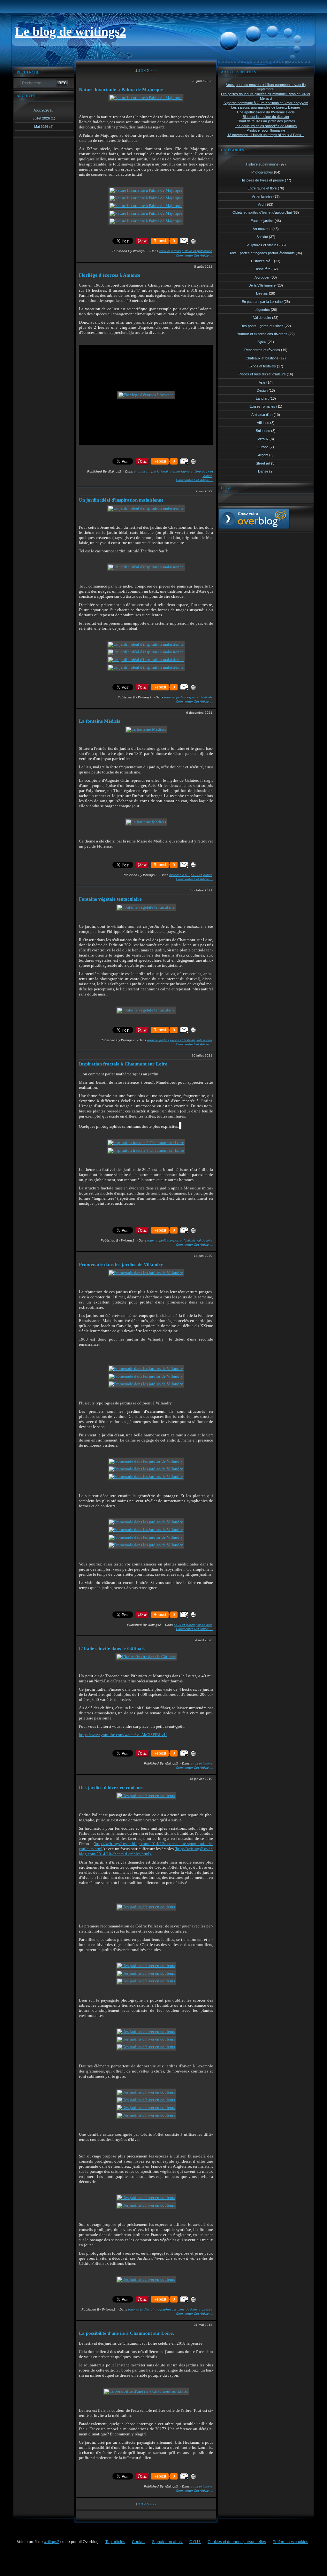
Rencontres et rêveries (262, 350)
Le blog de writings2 (71, 31)
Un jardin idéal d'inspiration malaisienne (121, 500)
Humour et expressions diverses (262, 334)
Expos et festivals (200, 697)
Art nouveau (262, 229)
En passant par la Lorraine (153, 471)
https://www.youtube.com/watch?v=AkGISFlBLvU (123, 1735)
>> (155, 70)
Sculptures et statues (262, 245)
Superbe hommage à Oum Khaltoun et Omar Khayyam (266, 103)
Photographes (161, 2309)
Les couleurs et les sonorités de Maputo (266, 126)
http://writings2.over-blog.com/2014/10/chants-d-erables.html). (146, 1851)
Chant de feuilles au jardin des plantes (266, 121)
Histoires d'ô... (179, 875)
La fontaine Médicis (99, 721)
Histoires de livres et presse (192, 2309)
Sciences (263, 431)
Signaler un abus (167, 2542)
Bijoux (262, 342)
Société (262, 237)
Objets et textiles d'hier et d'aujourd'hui (262, 212)
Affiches (263, 423)
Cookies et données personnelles (237, 2542)
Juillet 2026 (42, 118)
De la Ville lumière (262, 285)
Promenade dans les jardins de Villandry (121, 1265)
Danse (263, 471)
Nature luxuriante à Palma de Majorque (121, 89)
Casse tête (262, 269)
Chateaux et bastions (262, 358)
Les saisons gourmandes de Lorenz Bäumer (266, 107)
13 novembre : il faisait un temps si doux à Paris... (266, 135)
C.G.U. (195, 2542)
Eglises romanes (262, 406)
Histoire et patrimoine (197, 251)
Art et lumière (262, 196)
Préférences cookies (290, 2542)
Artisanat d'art (262, 415)
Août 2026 (42, 110)
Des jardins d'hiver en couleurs (111, 1788)
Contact (139, 2542)
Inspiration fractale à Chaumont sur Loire (123, 1064)
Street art (263, 463)
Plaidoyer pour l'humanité (266, 130)
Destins (262, 293)
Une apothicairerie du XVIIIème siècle (266, 112)
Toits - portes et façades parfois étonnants (262, 253)
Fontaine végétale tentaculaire (110, 899)
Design (262, 390)
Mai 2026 (42, 127)
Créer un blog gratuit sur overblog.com (254, 519)
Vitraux (263, 439)
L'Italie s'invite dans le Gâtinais (112, 1649)
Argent (263, 455)
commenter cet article (193, 255)
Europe (263, 447)
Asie (262, 382)
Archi (262, 204)
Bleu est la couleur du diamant (266, 117)
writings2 (52, 2542)
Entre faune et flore (187, 471)
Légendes (262, 310)
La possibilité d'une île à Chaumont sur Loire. (126, 2333)
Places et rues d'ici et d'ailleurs (262, 374)
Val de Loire (204, 1040)
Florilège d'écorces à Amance (110, 275)
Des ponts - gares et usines (262, 326)
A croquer (262, 277)
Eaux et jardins (170, 251)
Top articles (115, 2542)
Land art (262, 398)
